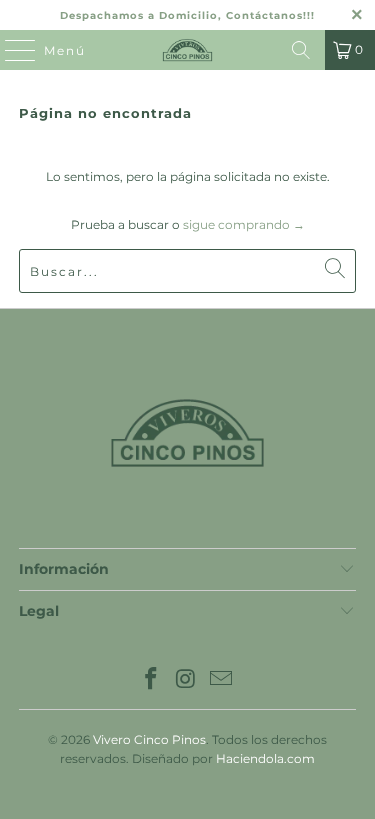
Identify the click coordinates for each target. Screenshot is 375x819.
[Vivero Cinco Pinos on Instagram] (187, 680)
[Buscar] (301, 50)
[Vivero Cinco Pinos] (188, 50)
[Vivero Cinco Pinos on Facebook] (152, 680)
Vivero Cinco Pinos (149, 739)
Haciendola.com (265, 758)
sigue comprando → (244, 224)
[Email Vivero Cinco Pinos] (221, 680)
